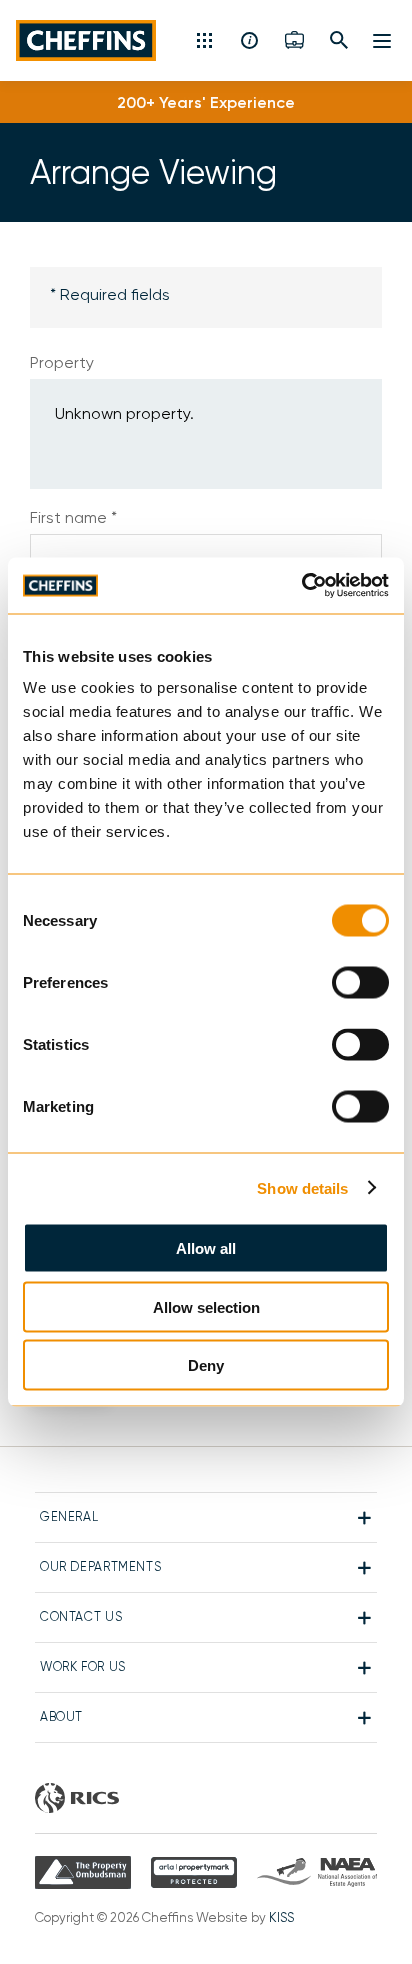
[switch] (360, 983)
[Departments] (206, 40)
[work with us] (294, 40)
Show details (302, 1187)
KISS (281, 1917)
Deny (206, 1365)
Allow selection (206, 1306)
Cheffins (91, 40)
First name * (73, 517)
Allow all (206, 1248)
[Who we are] (250, 40)
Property (62, 362)
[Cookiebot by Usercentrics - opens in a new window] (301, 586)
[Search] (339, 40)
